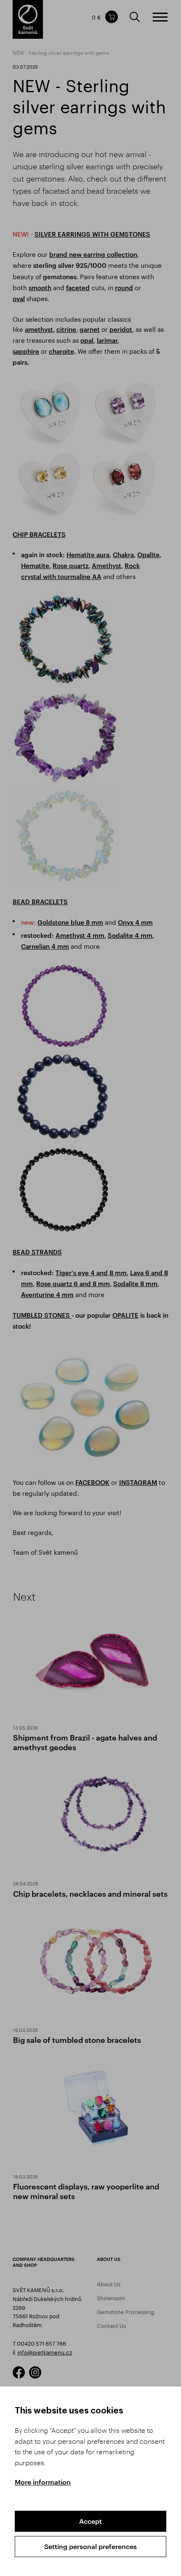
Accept (90, 2521)
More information (43, 2482)
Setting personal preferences (90, 2546)
